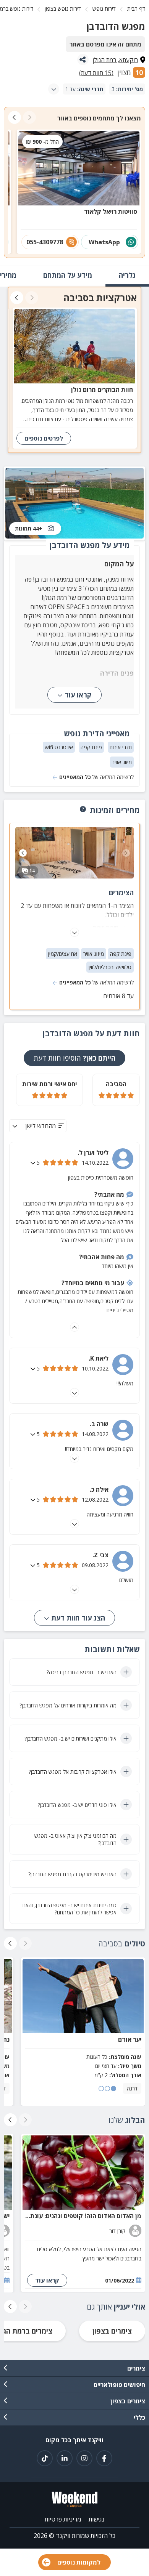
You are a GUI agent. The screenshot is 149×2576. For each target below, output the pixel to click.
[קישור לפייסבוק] (104, 2458)
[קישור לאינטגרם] (84, 2458)
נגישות (96, 2519)
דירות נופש (104, 9)
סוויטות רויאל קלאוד (111, 212)
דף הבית (136, 9)
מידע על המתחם (68, 275)
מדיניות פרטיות (63, 2519)
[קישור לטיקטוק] (45, 2458)
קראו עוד (78, 695)
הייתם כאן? (74, 1058)
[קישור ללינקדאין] (65, 2458)
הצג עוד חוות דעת (77, 1618)
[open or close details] (34, 1163)
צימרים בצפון (112, 2331)
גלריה (127, 275)
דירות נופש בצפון (63, 9)
